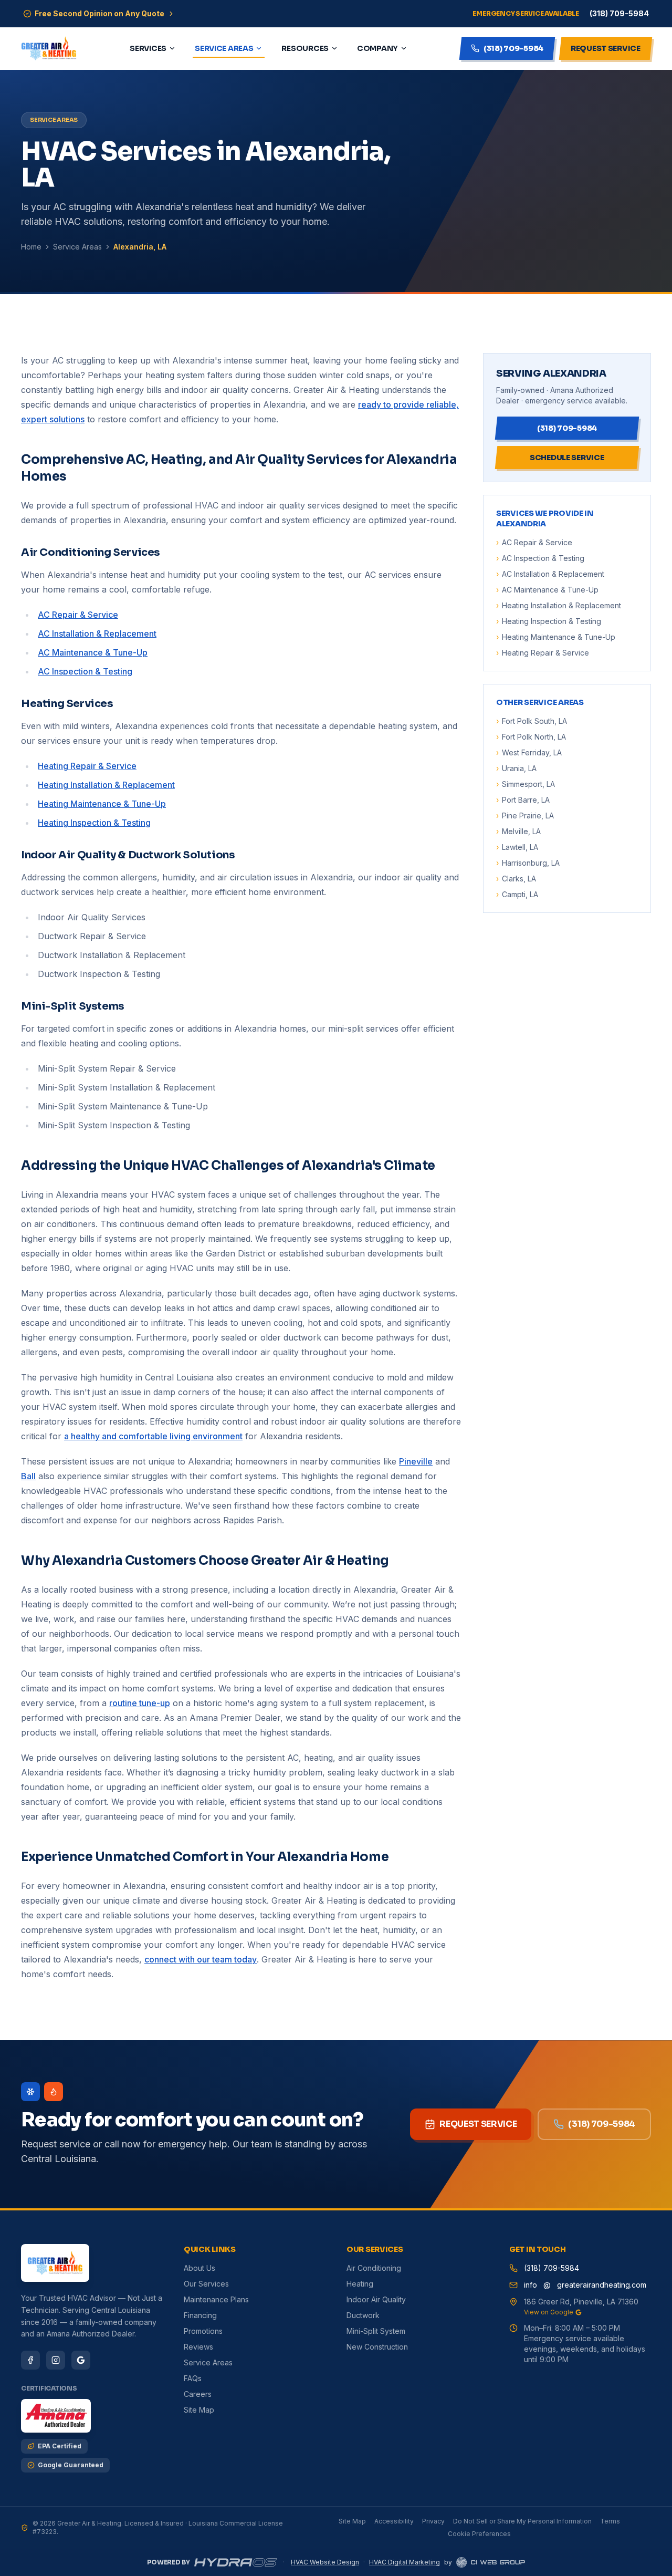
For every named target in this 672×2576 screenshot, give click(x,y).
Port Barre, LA (523, 800)
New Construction (377, 2347)
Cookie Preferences (479, 2534)
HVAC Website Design (325, 2562)
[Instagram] (56, 2360)
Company (377, 48)
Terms (610, 2521)
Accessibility (394, 2521)
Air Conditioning (374, 2268)
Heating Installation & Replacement (106, 785)
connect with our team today (201, 1959)
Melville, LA (518, 831)
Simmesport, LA (526, 784)
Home (31, 247)
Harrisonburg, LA (528, 863)
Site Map (199, 2410)
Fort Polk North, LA (531, 737)
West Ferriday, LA (529, 752)
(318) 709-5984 (602, 2124)
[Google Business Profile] (81, 2360)
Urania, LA (516, 768)
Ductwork (363, 2315)
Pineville (416, 1461)
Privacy (433, 2521)
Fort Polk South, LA (532, 721)
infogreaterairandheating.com (585, 2285)
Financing (200, 2315)
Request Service (478, 2124)
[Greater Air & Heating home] (49, 48)
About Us (199, 2268)
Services (148, 48)
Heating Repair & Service (87, 766)
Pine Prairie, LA (525, 816)
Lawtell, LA (517, 847)
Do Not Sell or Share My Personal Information (522, 2521)
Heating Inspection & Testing (94, 823)
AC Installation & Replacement (97, 633)
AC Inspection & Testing (85, 671)
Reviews (198, 2347)
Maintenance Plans (216, 2299)
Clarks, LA (516, 879)
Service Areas (224, 48)
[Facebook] (30, 2360)
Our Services (206, 2284)
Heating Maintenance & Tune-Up (102, 804)
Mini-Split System (376, 2331)
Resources (305, 48)
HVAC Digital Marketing (405, 2562)
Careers (198, 2394)
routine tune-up (140, 1703)
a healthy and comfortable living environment (153, 1436)
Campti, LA (517, 894)
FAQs (193, 2378)
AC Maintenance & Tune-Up (93, 652)
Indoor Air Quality (376, 2299)
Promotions (203, 2331)
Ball (28, 1476)
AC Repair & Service (78, 615)
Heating (360, 2284)
